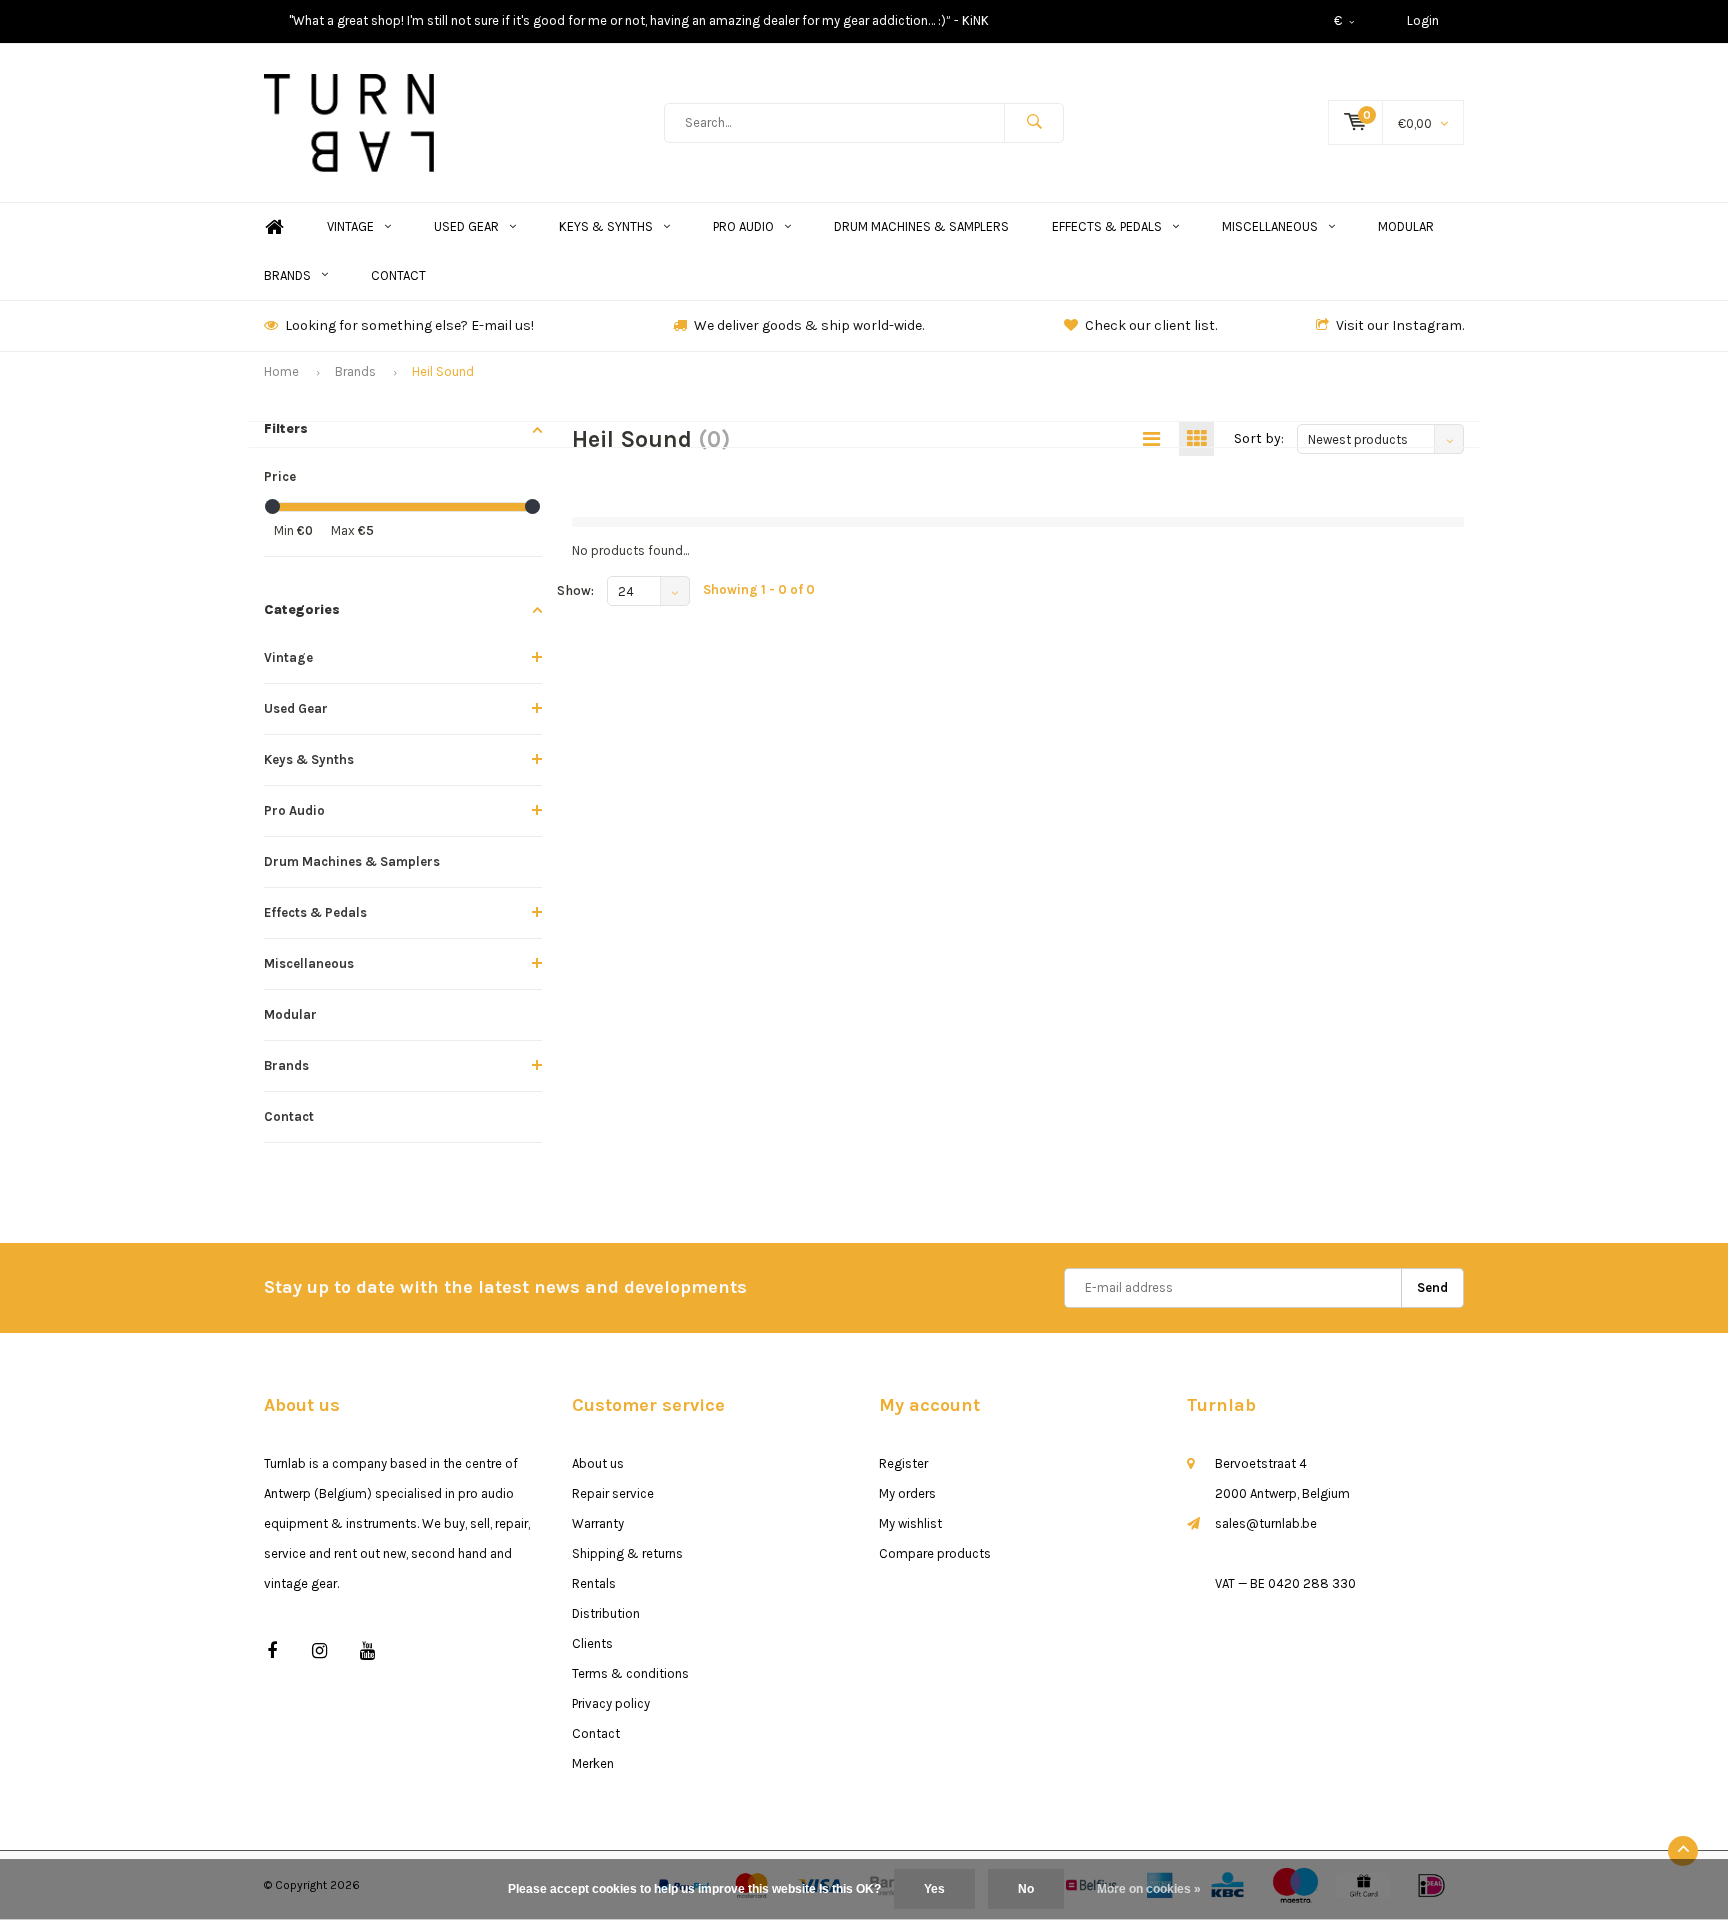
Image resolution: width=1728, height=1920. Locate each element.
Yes (934, 1889)
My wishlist (910, 1523)
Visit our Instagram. (1400, 325)
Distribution (606, 1613)
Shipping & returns (627, 1553)
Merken (593, 1763)
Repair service (613, 1493)
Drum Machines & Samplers (921, 226)
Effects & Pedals (1107, 226)
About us (598, 1463)
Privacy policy (611, 1703)
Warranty (598, 1523)
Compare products (935, 1553)
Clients (592, 1643)
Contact (398, 275)
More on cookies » (1149, 1889)
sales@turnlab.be (1266, 1523)
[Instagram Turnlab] (319, 1651)
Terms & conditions (630, 1673)
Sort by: (1259, 438)
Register (903, 1463)
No (1026, 1889)
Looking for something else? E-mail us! (409, 325)
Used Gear (466, 226)
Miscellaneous (1270, 226)
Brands (287, 275)
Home (274, 227)
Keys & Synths (606, 226)
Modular (1406, 226)
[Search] (1034, 123)
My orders (907, 1493)
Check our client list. (1151, 325)
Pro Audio (743, 226)
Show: (575, 590)
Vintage (350, 226)
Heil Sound (443, 371)
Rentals (594, 1583)
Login (1423, 20)
